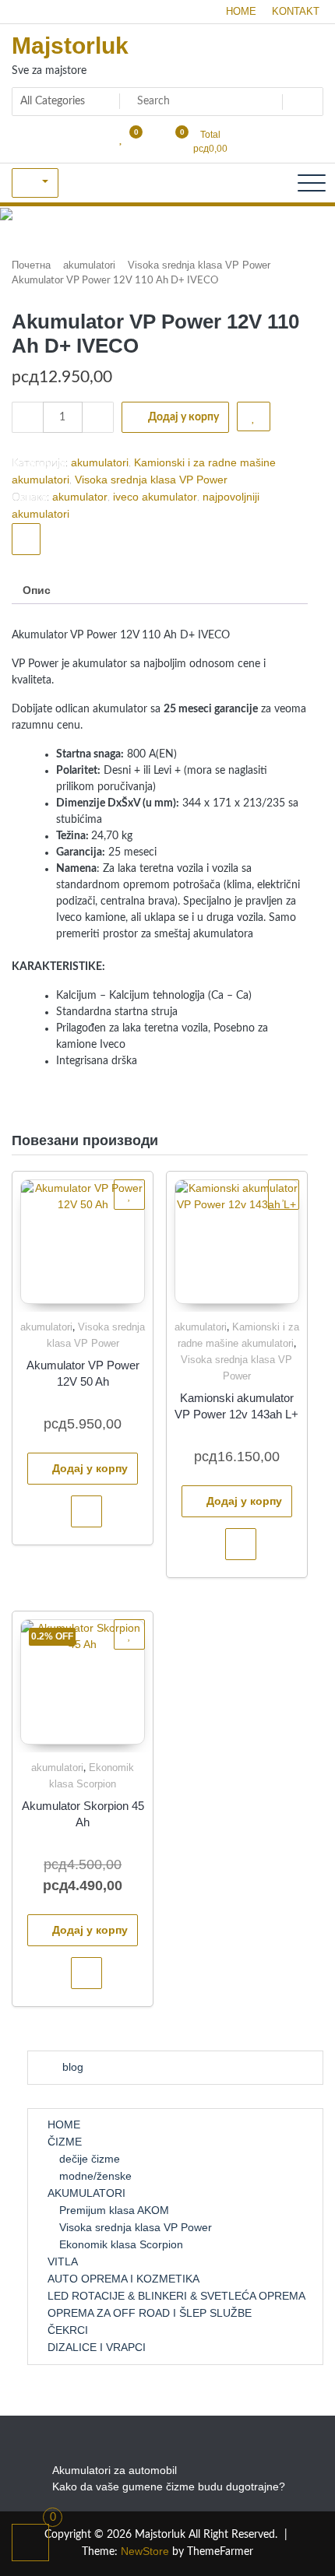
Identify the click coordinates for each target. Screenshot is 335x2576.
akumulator (80, 497)
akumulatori (89, 265)
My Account (35, 183)
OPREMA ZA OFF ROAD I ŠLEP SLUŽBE (150, 2313)
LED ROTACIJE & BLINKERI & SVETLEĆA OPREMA (176, 2296)
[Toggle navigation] (312, 183)
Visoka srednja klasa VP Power (199, 265)
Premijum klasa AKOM (114, 2210)
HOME (241, 11)
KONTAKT (296, 11)
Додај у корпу (183, 417)
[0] (31, 2543)
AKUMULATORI (86, 2193)
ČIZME (65, 2142)
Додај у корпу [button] (90, 1468)
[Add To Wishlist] (254, 416)
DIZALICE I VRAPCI (97, 2347)
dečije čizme (90, 2159)
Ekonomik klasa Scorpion (121, 2244)
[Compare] (26, 539)
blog (73, 2067)
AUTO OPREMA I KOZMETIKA (123, 2279)
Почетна (31, 265)
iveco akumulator (155, 497)
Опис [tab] (37, 590)
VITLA (63, 2261)
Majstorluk (70, 46)
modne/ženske (95, 2176)
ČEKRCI (68, 2330)
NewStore (145, 2551)
